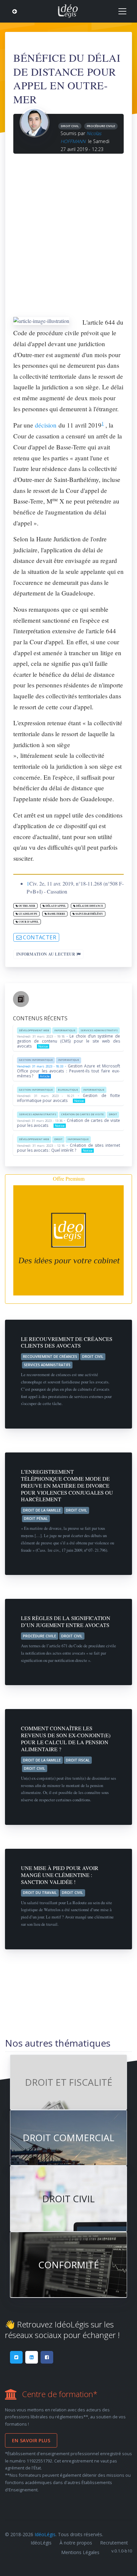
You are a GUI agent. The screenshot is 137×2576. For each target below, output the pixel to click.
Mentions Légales (80, 2552)
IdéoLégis (45, 2534)
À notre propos (76, 2543)
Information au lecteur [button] (46, 954)
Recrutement (114, 2543)
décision (46, 425)
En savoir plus (31, 2440)
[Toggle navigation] (122, 11)
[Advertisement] (68, 233)
